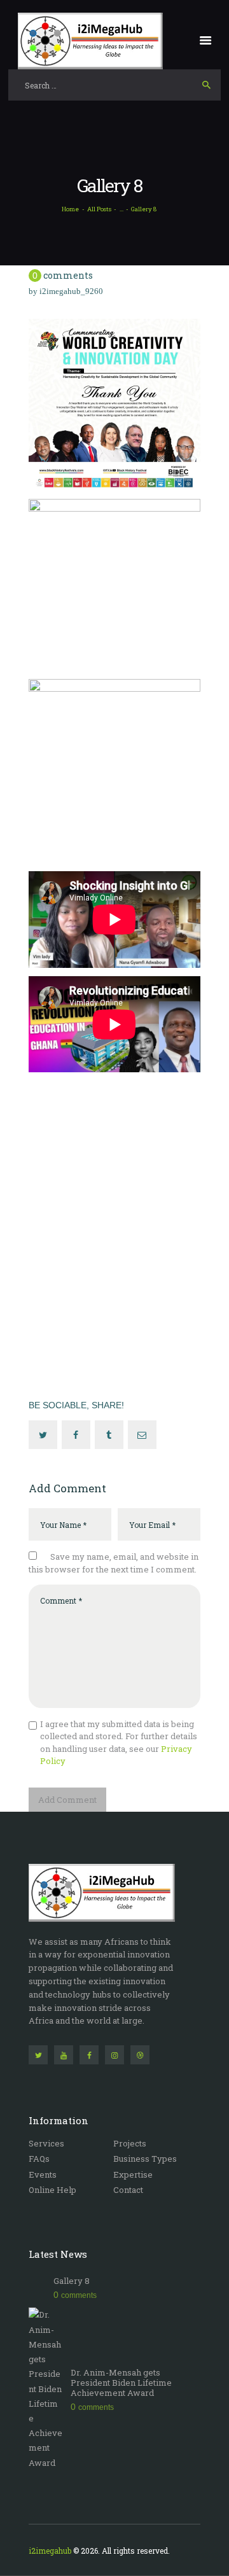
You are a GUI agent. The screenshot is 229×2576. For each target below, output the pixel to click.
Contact (128, 2190)
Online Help (52, 2190)
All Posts (99, 209)
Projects (130, 2143)
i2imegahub (50, 2551)
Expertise (133, 2174)
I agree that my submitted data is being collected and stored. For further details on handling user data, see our (119, 1743)
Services (46, 2143)
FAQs (39, 2159)
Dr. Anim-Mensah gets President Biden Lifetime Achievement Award (121, 2383)
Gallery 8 (72, 2281)
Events (43, 2174)
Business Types (145, 2159)
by (66, 291)
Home (70, 209)
